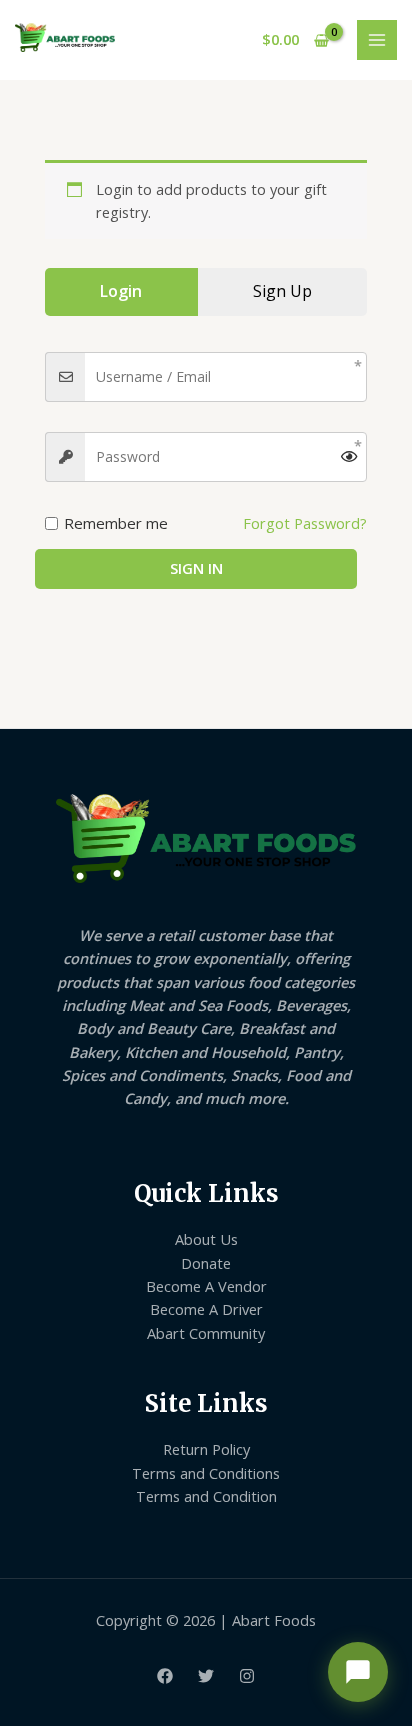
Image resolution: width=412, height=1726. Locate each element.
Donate (206, 1263)
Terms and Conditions (206, 1473)
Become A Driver (206, 1309)
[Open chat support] (358, 1672)
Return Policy (206, 1449)
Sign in (196, 568)
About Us (206, 1239)
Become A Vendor (206, 1286)
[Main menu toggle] (377, 40)
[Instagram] (247, 1676)
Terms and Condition (206, 1496)
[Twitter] (206, 1676)
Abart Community (206, 1333)
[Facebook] (165, 1676)
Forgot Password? (305, 523)
